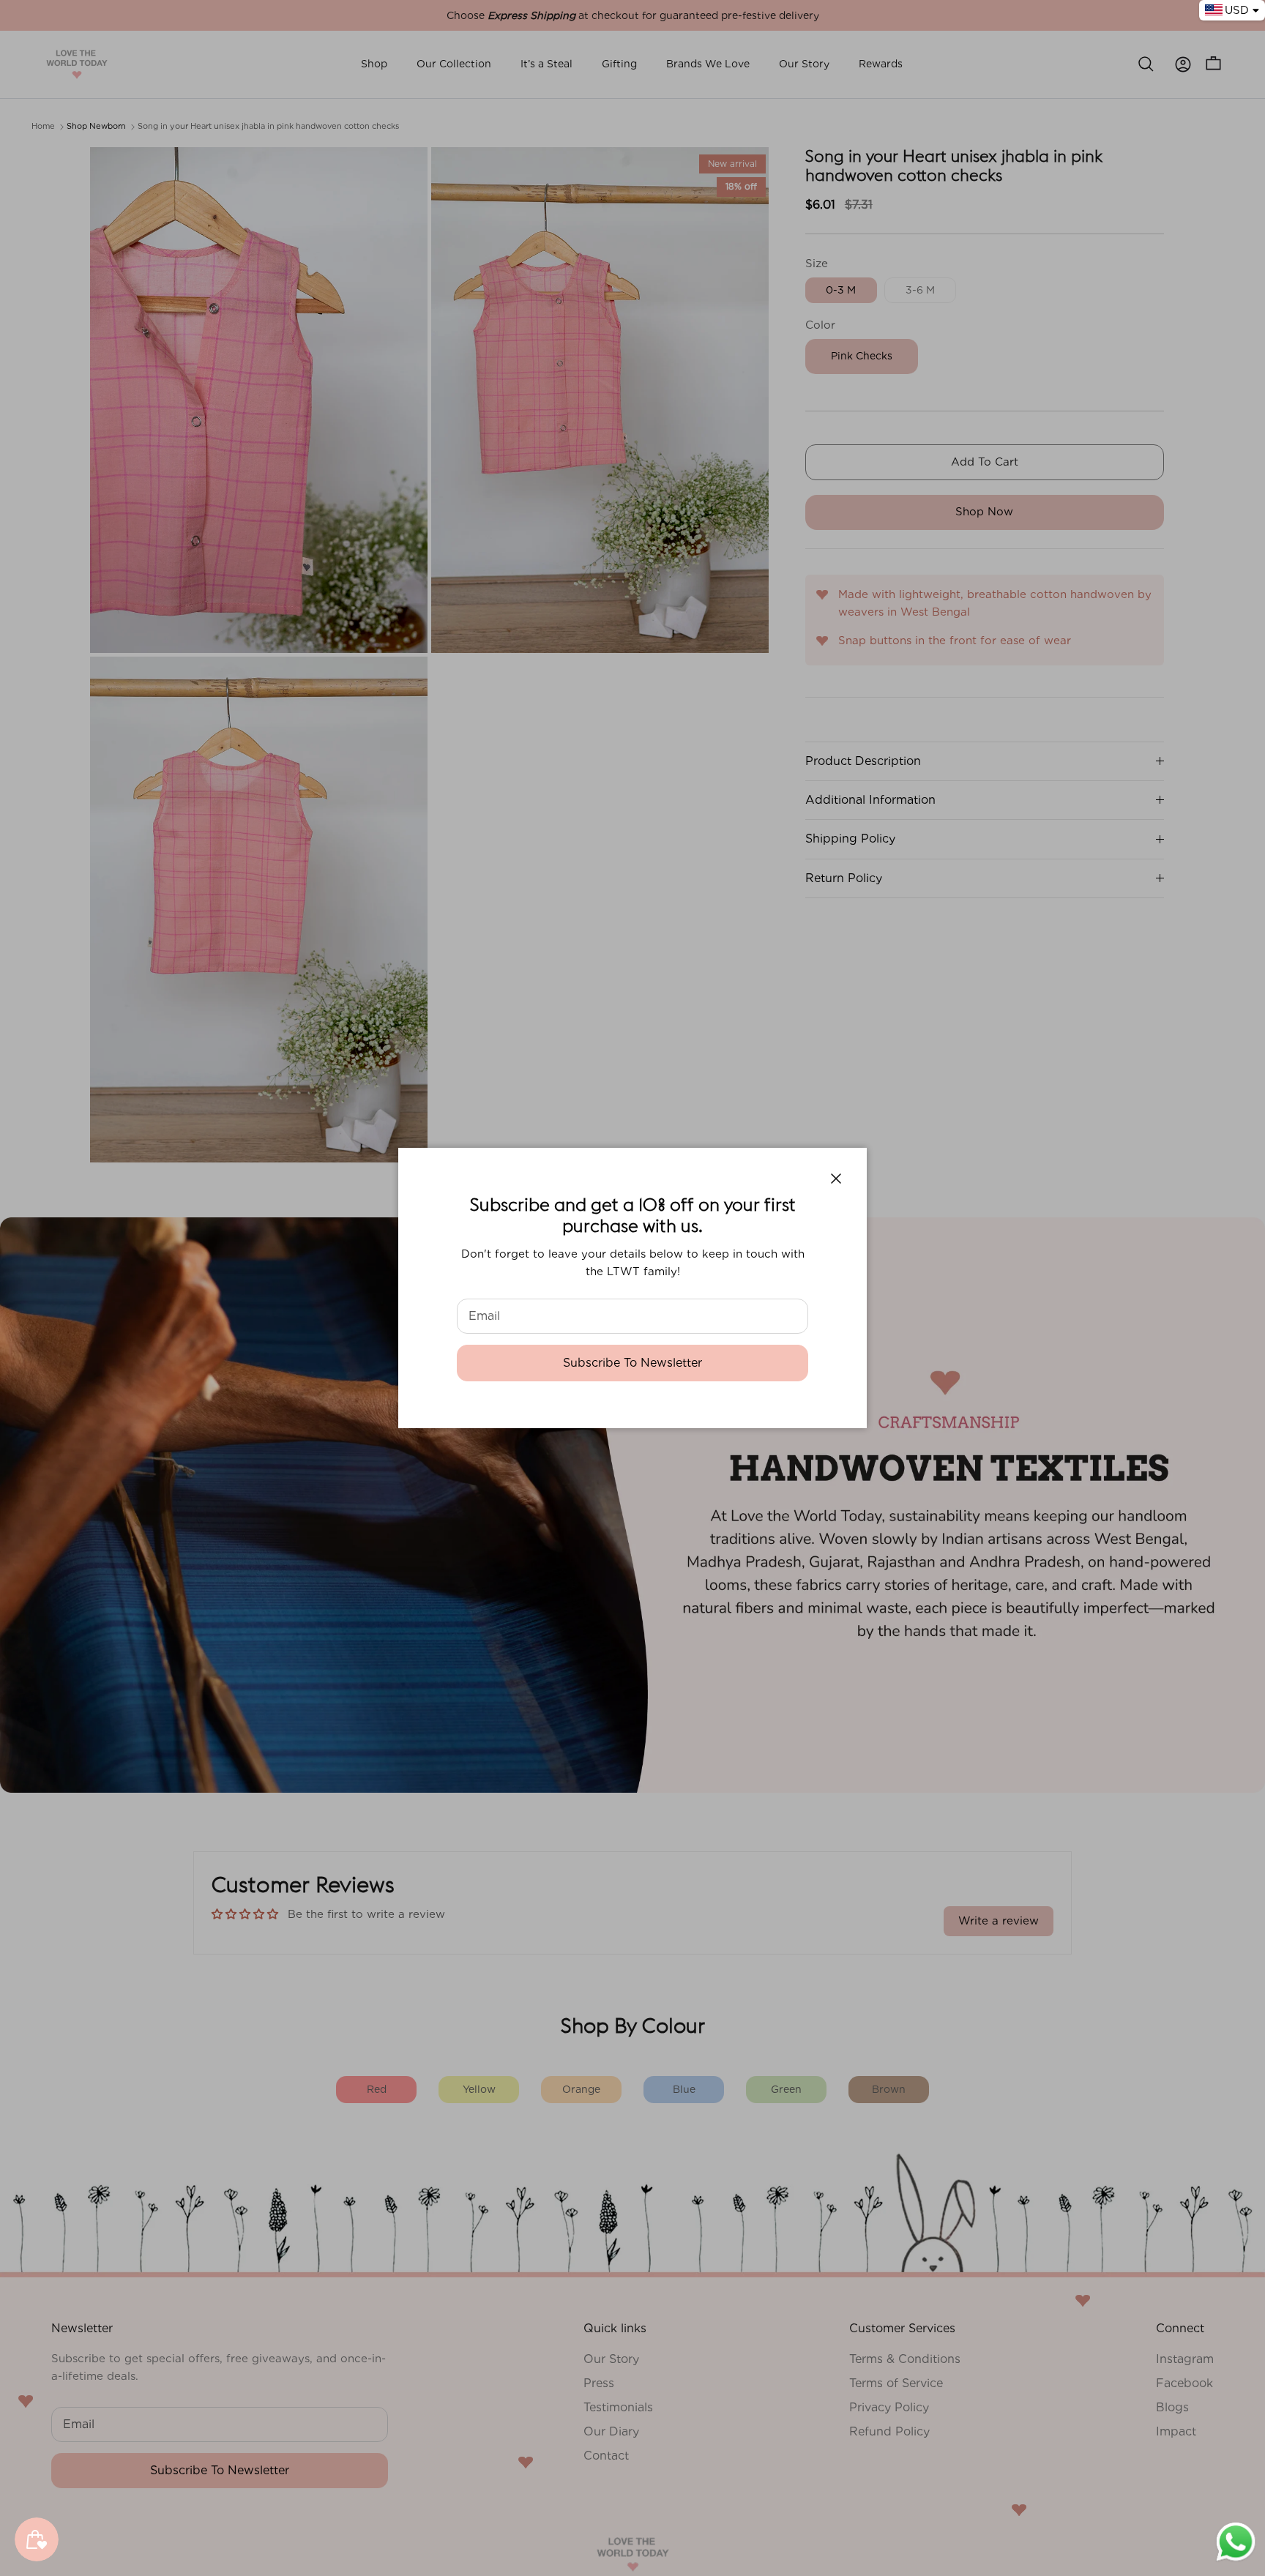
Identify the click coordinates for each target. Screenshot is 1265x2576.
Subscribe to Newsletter (632, 1363)
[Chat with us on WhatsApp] (1236, 2560)
